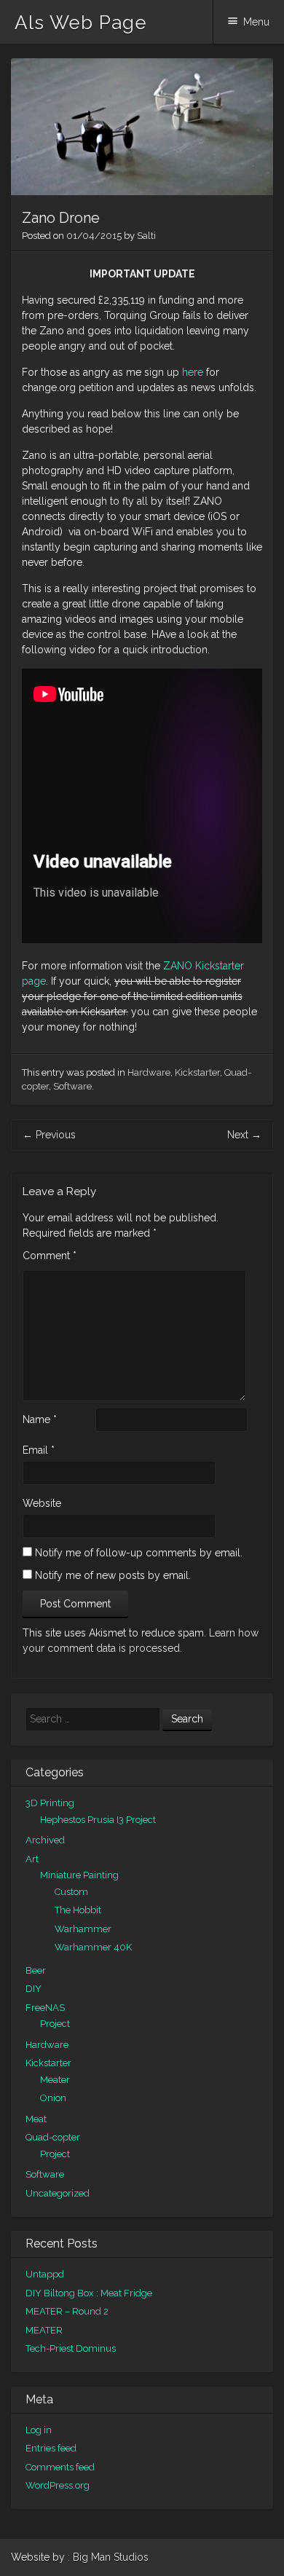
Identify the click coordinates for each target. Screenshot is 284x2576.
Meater (55, 2080)
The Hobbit (78, 1910)
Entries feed (51, 2448)
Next (244, 1135)
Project (55, 2024)
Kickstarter (197, 1072)
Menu (256, 22)
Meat (36, 2119)
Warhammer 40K (93, 1947)
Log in (39, 2430)
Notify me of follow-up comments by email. (139, 1553)
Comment (50, 1256)
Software (72, 1086)
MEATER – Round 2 (67, 2311)
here (194, 372)
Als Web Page (81, 23)
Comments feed (60, 2467)
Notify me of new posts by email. (113, 1575)
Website (42, 1503)
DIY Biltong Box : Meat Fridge (89, 2293)
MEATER (44, 2330)
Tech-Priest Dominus (71, 2348)
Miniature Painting (79, 1875)
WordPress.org (58, 2485)
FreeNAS (45, 2008)
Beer (36, 1970)
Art (32, 1859)
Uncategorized (58, 2193)
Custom (71, 1892)
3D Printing (50, 1803)
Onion (53, 2098)
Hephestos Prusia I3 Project (98, 1820)
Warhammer (83, 1929)
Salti (146, 236)
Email (39, 1450)
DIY (33, 1989)
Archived (45, 1840)
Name (40, 1419)
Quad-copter (53, 2137)
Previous (49, 1135)
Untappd (45, 2274)
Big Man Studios (111, 2557)
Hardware (149, 1072)
